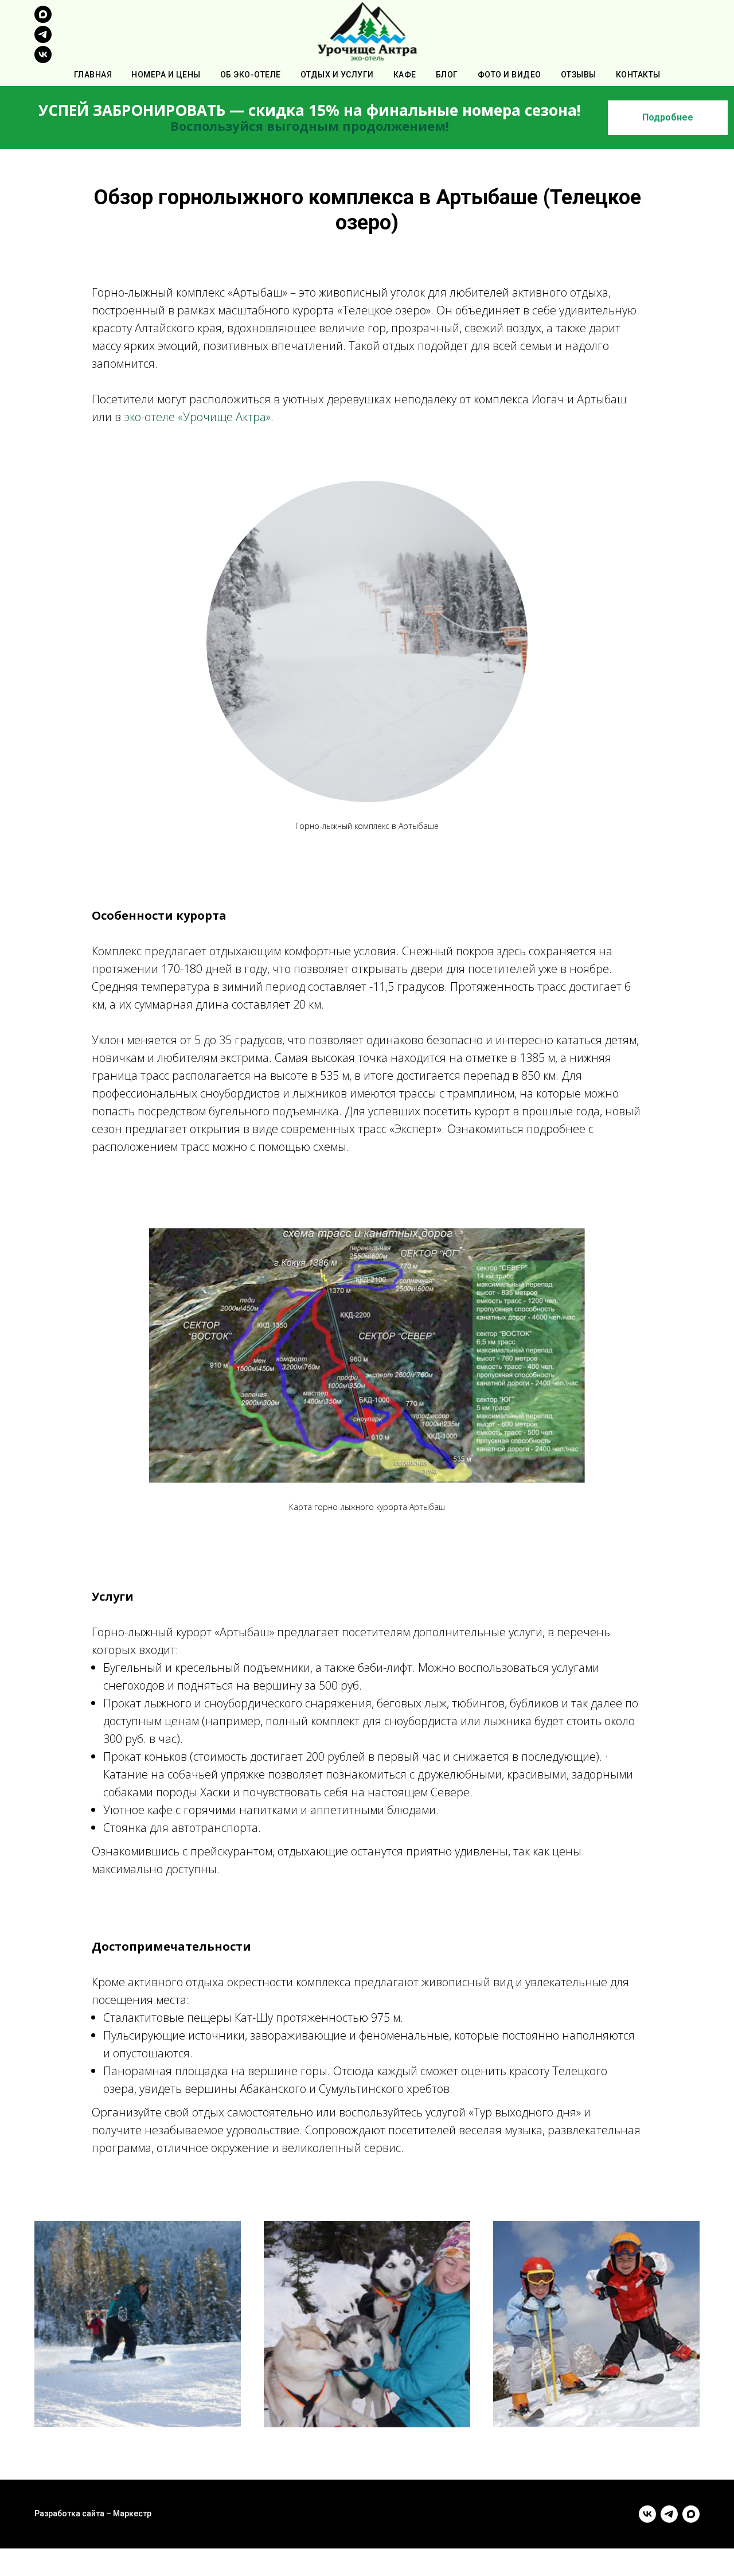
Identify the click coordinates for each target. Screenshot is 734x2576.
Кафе (405, 75)
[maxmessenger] (43, 20)
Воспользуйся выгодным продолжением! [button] (310, 126)
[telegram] (43, 40)
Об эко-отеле (251, 75)
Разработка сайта (69, 2513)
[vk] (43, 60)
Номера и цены (166, 75)
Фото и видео (509, 75)
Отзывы (579, 75)
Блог (447, 75)
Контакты (638, 75)
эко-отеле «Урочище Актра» (197, 417)
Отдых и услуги (337, 75)
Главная (93, 75)
